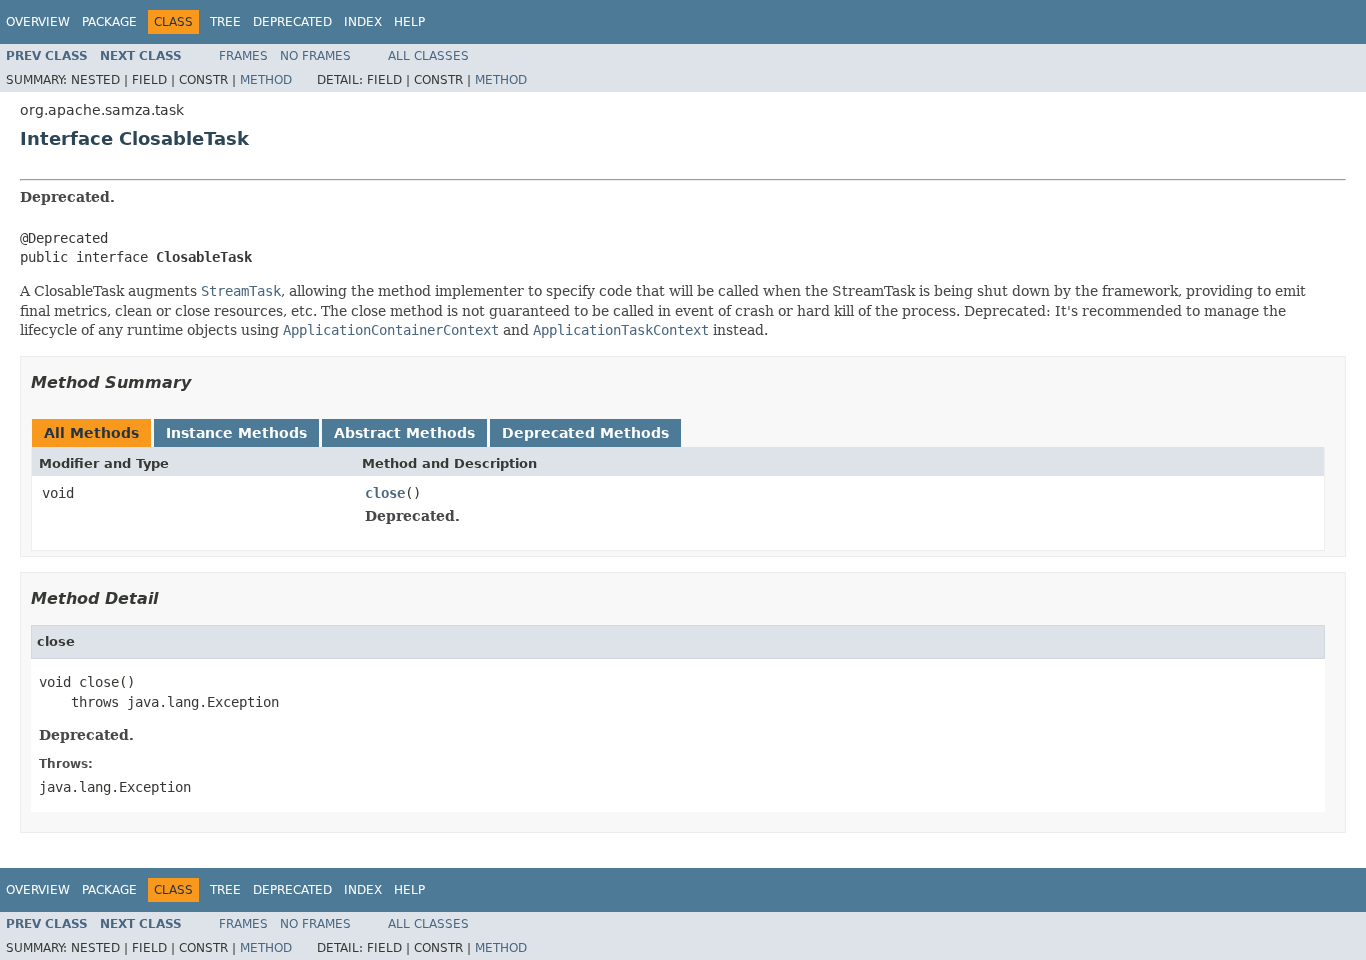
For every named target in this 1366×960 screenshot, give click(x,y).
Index (363, 22)
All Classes (428, 56)
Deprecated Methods (585, 433)
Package (109, 22)
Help (409, 22)
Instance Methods (236, 433)
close (385, 493)
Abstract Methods (404, 433)
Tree (225, 22)
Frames (243, 56)
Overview (38, 22)
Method (266, 80)
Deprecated (292, 22)
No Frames (315, 56)
